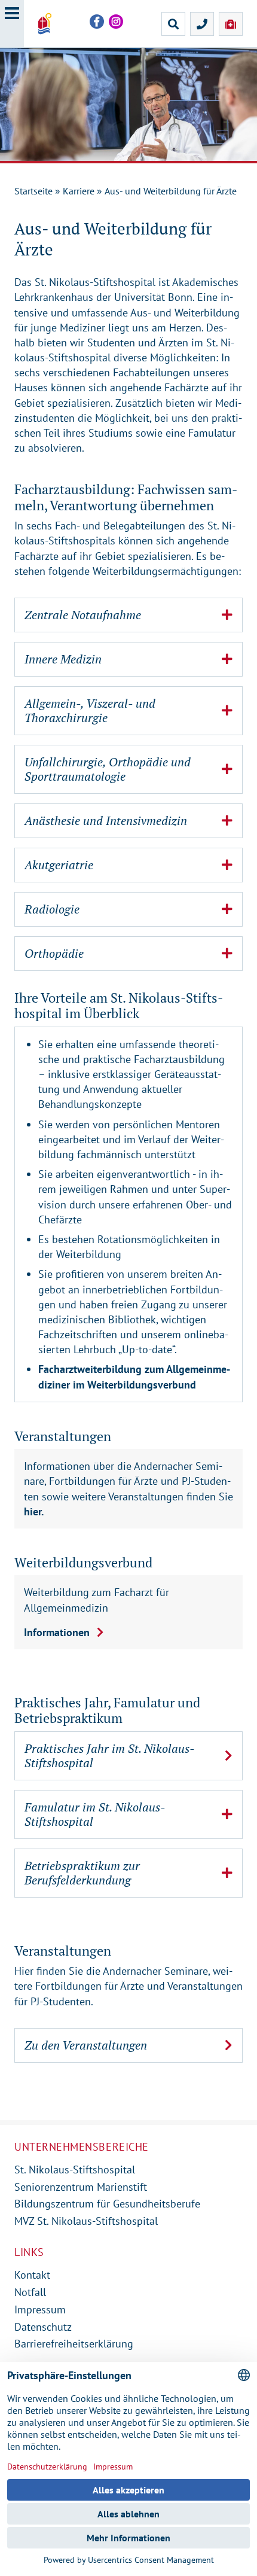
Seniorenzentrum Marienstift (81, 2187)
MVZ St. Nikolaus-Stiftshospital (86, 2221)
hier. (34, 1511)
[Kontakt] (202, 24)
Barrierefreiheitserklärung (74, 2344)
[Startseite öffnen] (45, 24)
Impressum (40, 2309)
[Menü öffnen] (12, 24)
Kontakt (32, 2275)
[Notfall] (231, 24)
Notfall (30, 2292)
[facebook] (97, 22)
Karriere (79, 191)
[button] (128, 615)
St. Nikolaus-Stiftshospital (75, 2169)
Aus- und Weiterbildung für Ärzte (171, 191)
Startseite (33, 191)
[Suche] (173, 24)
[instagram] (116, 22)
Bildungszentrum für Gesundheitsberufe (107, 2204)
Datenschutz (43, 2327)
